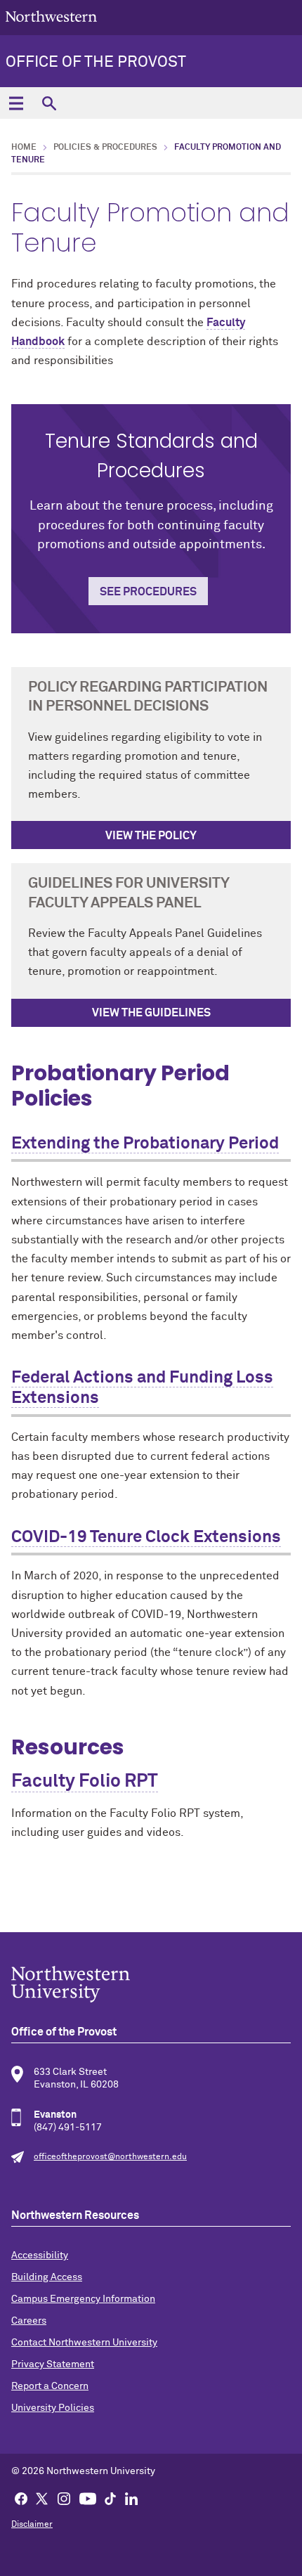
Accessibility (40, 2255)
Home (24, 148)
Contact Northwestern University (84, 2343)
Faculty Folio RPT (85, 1782)
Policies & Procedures (105, 148)
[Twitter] (42, 2498)
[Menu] (16, 103)
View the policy (151, 836)
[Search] (49, 103)
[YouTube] (88, 2498)
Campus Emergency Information (83, 2299)
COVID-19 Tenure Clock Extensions (146, 1537)
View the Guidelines (151, 1013)
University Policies (53, 2408)
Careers (29, 2321)
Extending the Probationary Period (145, 1144)
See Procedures (148, 592)
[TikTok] (110, 2498)
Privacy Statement (53, 2364)
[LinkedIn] (131, 2498)
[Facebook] (21, 2498)
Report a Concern (50, 2386)
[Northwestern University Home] (51, 17)
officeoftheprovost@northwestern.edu (110, 2157)
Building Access (47, 2277)
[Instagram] (64, 2498)
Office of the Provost (96, 63)
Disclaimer (32, 2525)
